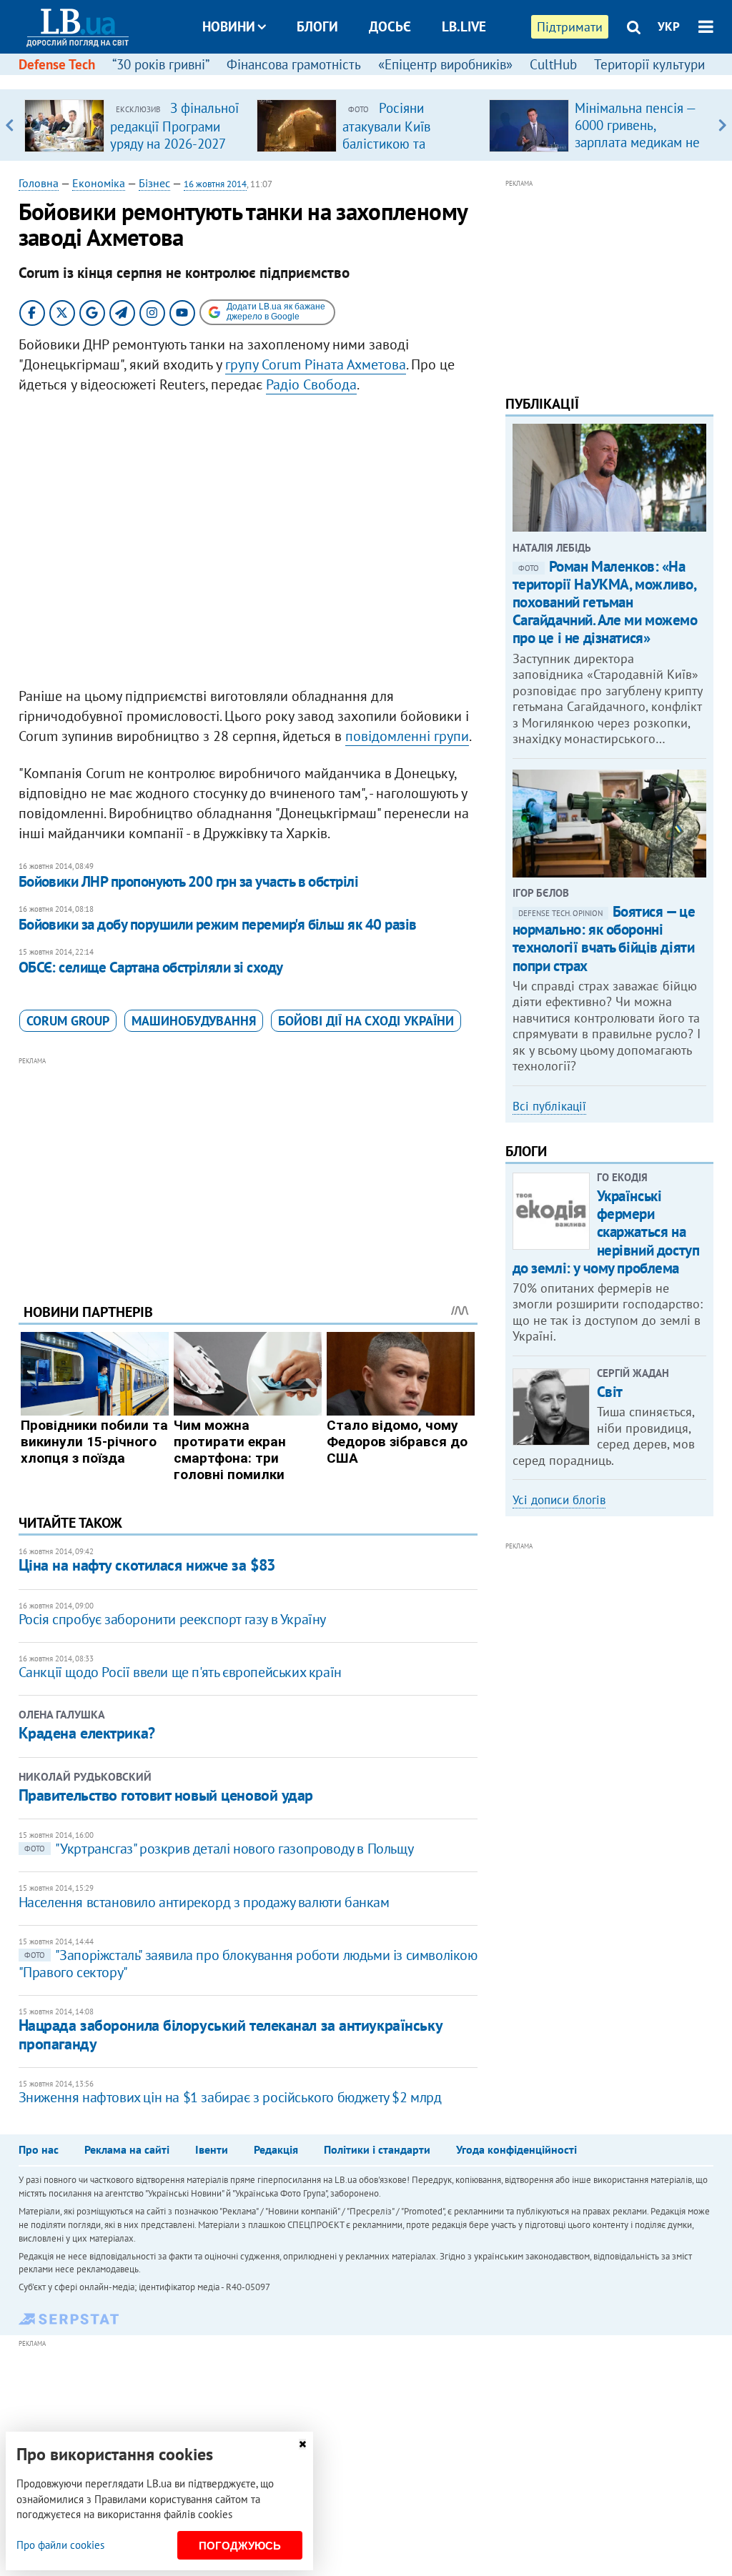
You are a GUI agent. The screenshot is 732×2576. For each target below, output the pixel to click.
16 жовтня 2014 (215, 184)
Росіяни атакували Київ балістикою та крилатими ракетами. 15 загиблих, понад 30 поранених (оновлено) (407, 151)
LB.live (464, 26)
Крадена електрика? (87, 1733)
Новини (229, 26)
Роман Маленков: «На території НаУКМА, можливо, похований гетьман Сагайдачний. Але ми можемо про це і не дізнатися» (605, 602)
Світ (610, 1392)
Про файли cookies (60, 2545)
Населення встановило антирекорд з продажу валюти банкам (204, 1902)
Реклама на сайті (127, 2149)
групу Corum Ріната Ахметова (316, 364)
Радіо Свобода (311, 384)
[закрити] (302, 2444)
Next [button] (722, 125)
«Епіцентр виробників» (445, 64)
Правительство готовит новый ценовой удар (166, 1795)
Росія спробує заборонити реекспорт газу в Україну (172, 1619)
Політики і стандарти (377, 2149)
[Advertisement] (248, 1169)
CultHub (553, 64)
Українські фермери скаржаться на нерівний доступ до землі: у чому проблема (606, 1232)
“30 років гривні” (161, 64)
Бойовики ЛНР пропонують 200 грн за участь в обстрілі (189, 881)
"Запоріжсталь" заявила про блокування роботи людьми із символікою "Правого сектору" (248, 1964)
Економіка (99, 183)
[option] (135, 125)
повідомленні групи (407, 736)
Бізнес (154, 183)
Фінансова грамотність (294, 64)
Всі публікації (549, 1106)
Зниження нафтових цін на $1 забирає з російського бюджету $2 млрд (230, 2097)
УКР (669, 26)
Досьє (390, 26)
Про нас (39, 2149)
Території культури (649, 64)
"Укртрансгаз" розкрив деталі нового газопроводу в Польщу (219, 1849)
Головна (39, 183)
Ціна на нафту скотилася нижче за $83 (147, 1565)
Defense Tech (57, 64)
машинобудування (194, 1021)
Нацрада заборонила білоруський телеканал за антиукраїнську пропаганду (230, 2034)
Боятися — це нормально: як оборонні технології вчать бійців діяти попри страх (604, 939)
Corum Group (68, 1021)
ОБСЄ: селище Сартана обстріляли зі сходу (151, 967)
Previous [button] (10, 125)
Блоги (317, 26)
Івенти (212, 2149)
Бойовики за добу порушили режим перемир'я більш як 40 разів (218, 924)
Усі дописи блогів (559, 1500)
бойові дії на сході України (366, 1021)
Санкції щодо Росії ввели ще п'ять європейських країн (180, 1672)
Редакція (276, 2149)
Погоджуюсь (240, 2546)
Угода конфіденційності (516, 2149)
